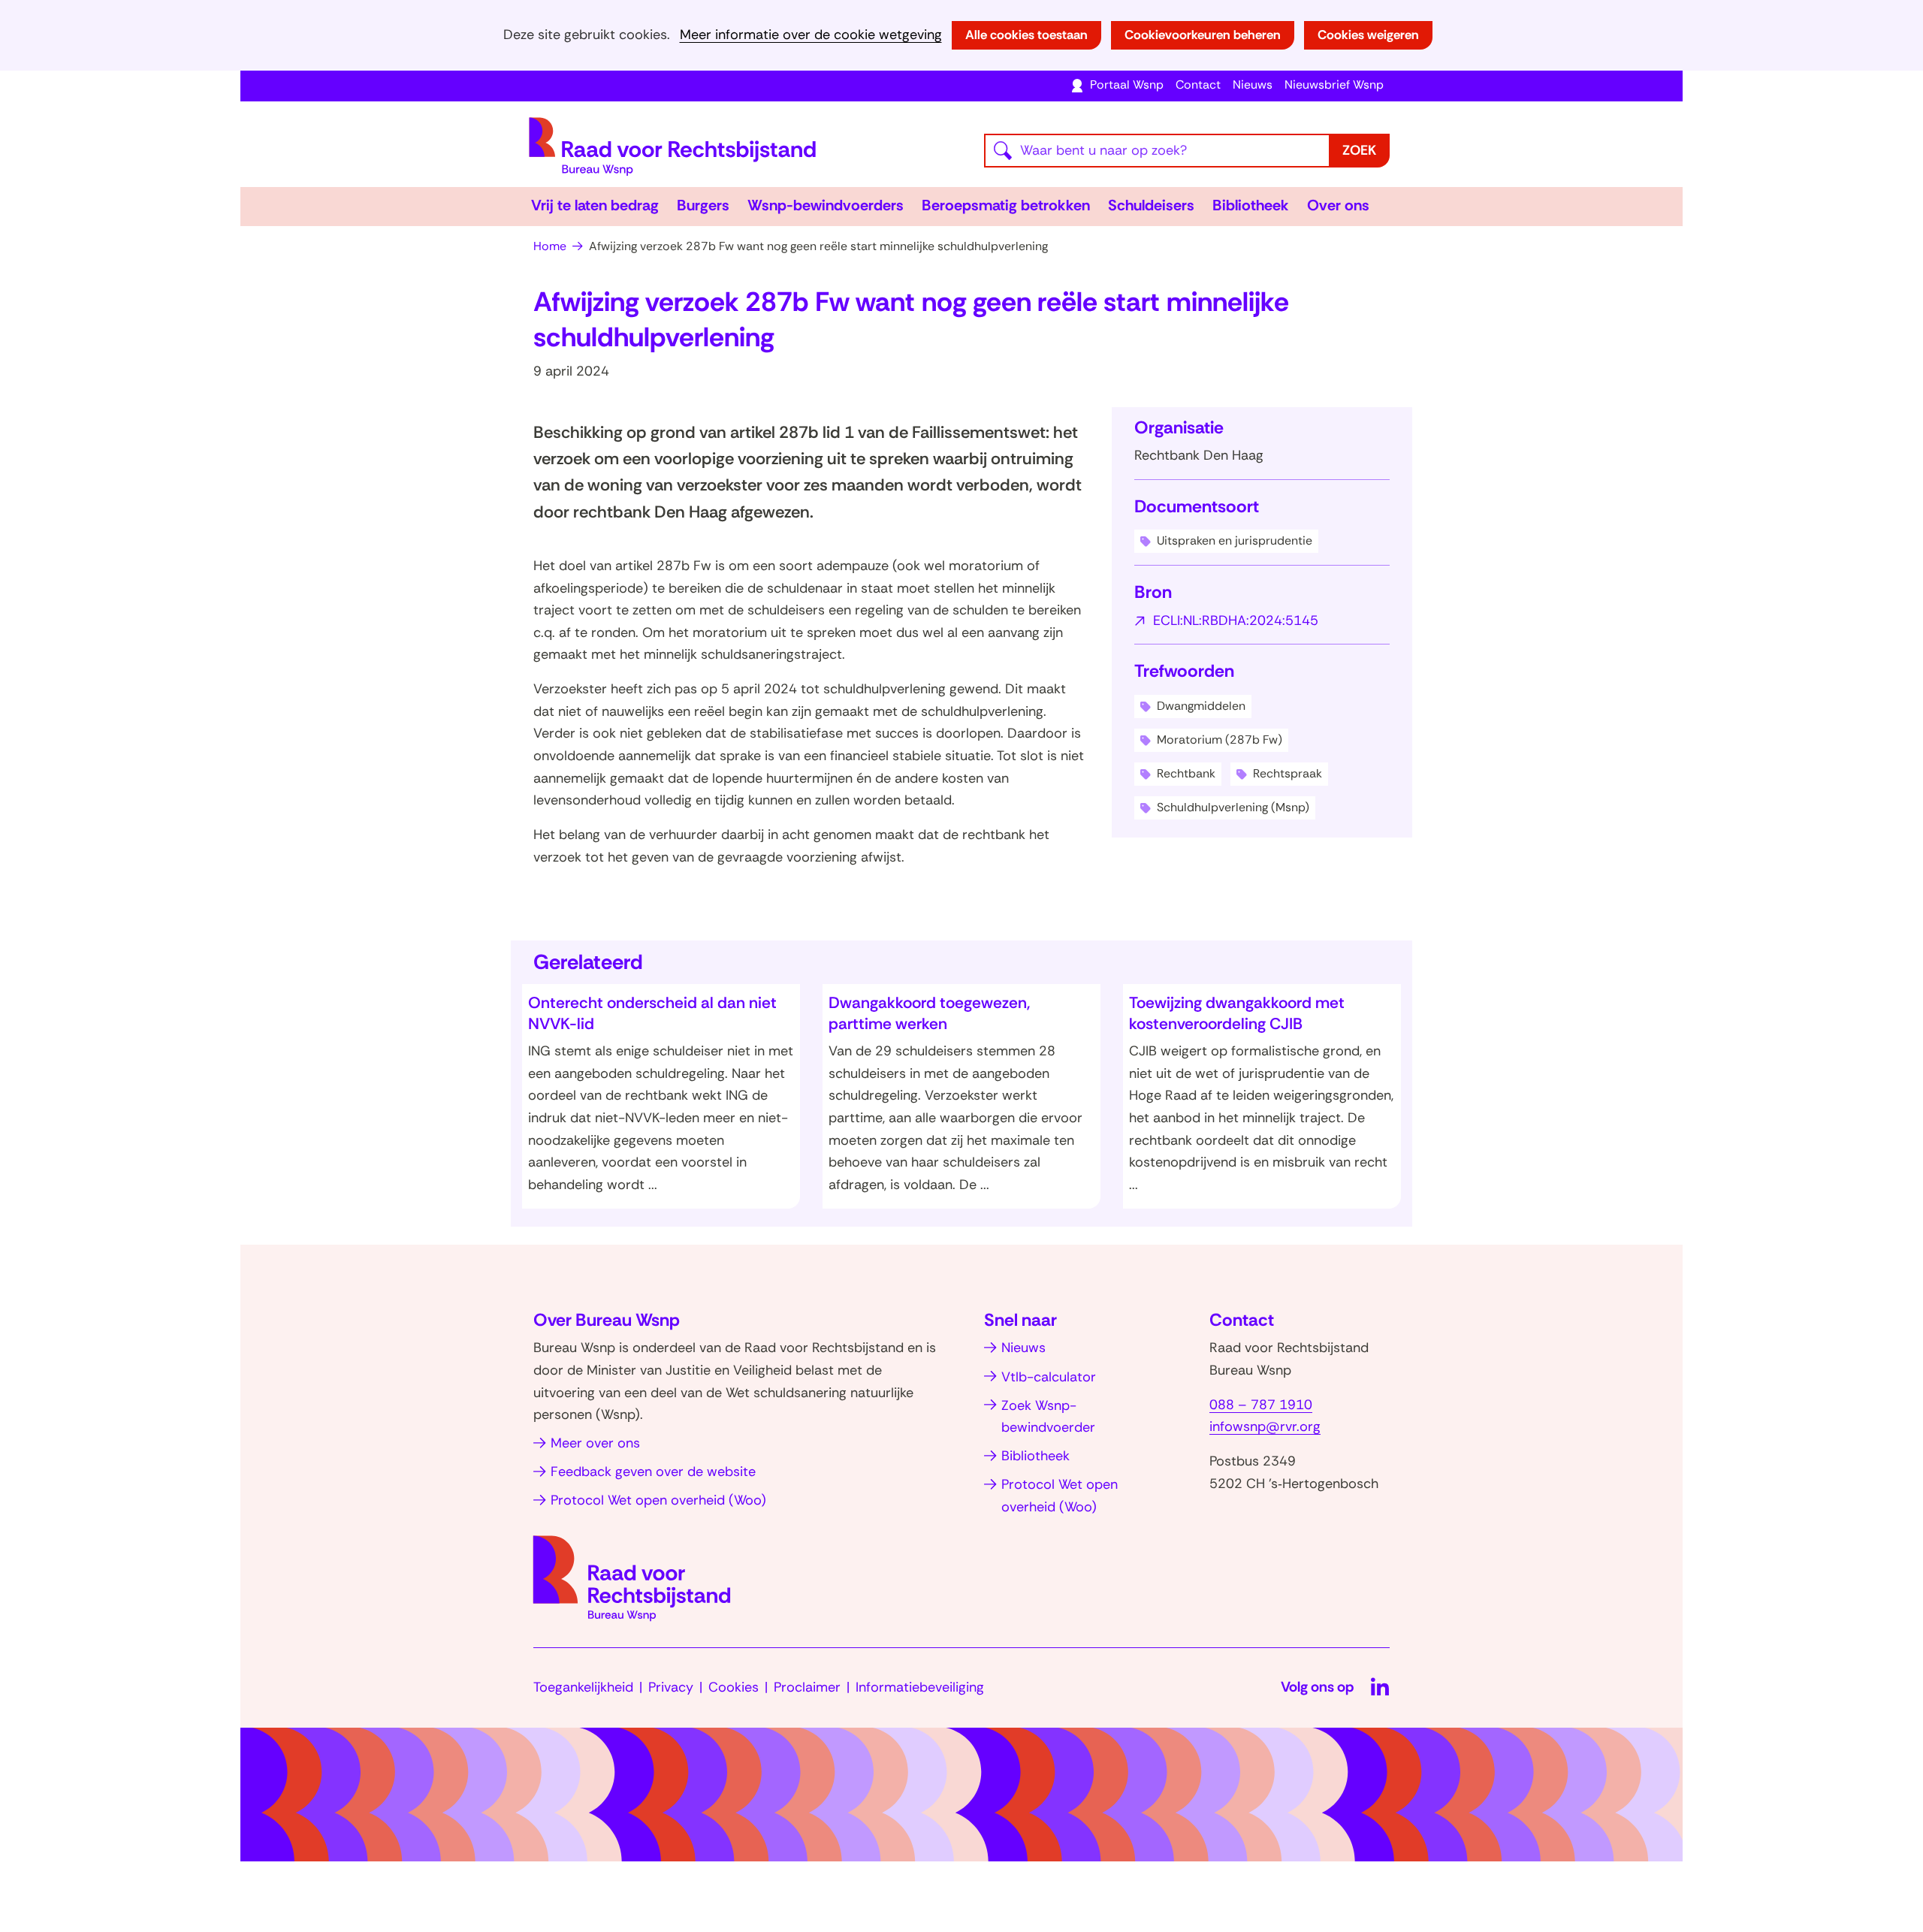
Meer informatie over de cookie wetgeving (811, 35)
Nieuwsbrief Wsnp (1334, 85)
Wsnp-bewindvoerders (826, 205)
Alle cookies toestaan (1026, 35)
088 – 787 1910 (1261, 1405)
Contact (1198, 85)
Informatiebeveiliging (920, 1687)
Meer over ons (595, 1443)
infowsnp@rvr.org (1265, 1426)
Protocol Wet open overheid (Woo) (658, 1500)
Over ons (1338, 205)
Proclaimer (807, 1687)
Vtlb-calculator (1049, 1377)
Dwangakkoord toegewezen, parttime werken (930, 1013)
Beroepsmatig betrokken (1006, 205)
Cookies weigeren (1368, 35)
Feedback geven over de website (653, 1472)
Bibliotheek (1251, 205)
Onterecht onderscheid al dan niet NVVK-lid (652, 1013)
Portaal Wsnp (1127, 85)
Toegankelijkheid (583, 1687)
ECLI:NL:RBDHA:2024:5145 (1236, 622)
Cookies (734, 1687)
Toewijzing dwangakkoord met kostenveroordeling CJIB (1237, 1013)
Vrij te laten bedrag (595, 205)
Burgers (703, 205)
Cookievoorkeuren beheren (1203, 35)
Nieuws (1253, 85)
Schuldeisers (1151, 205)
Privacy (671, 1687)
